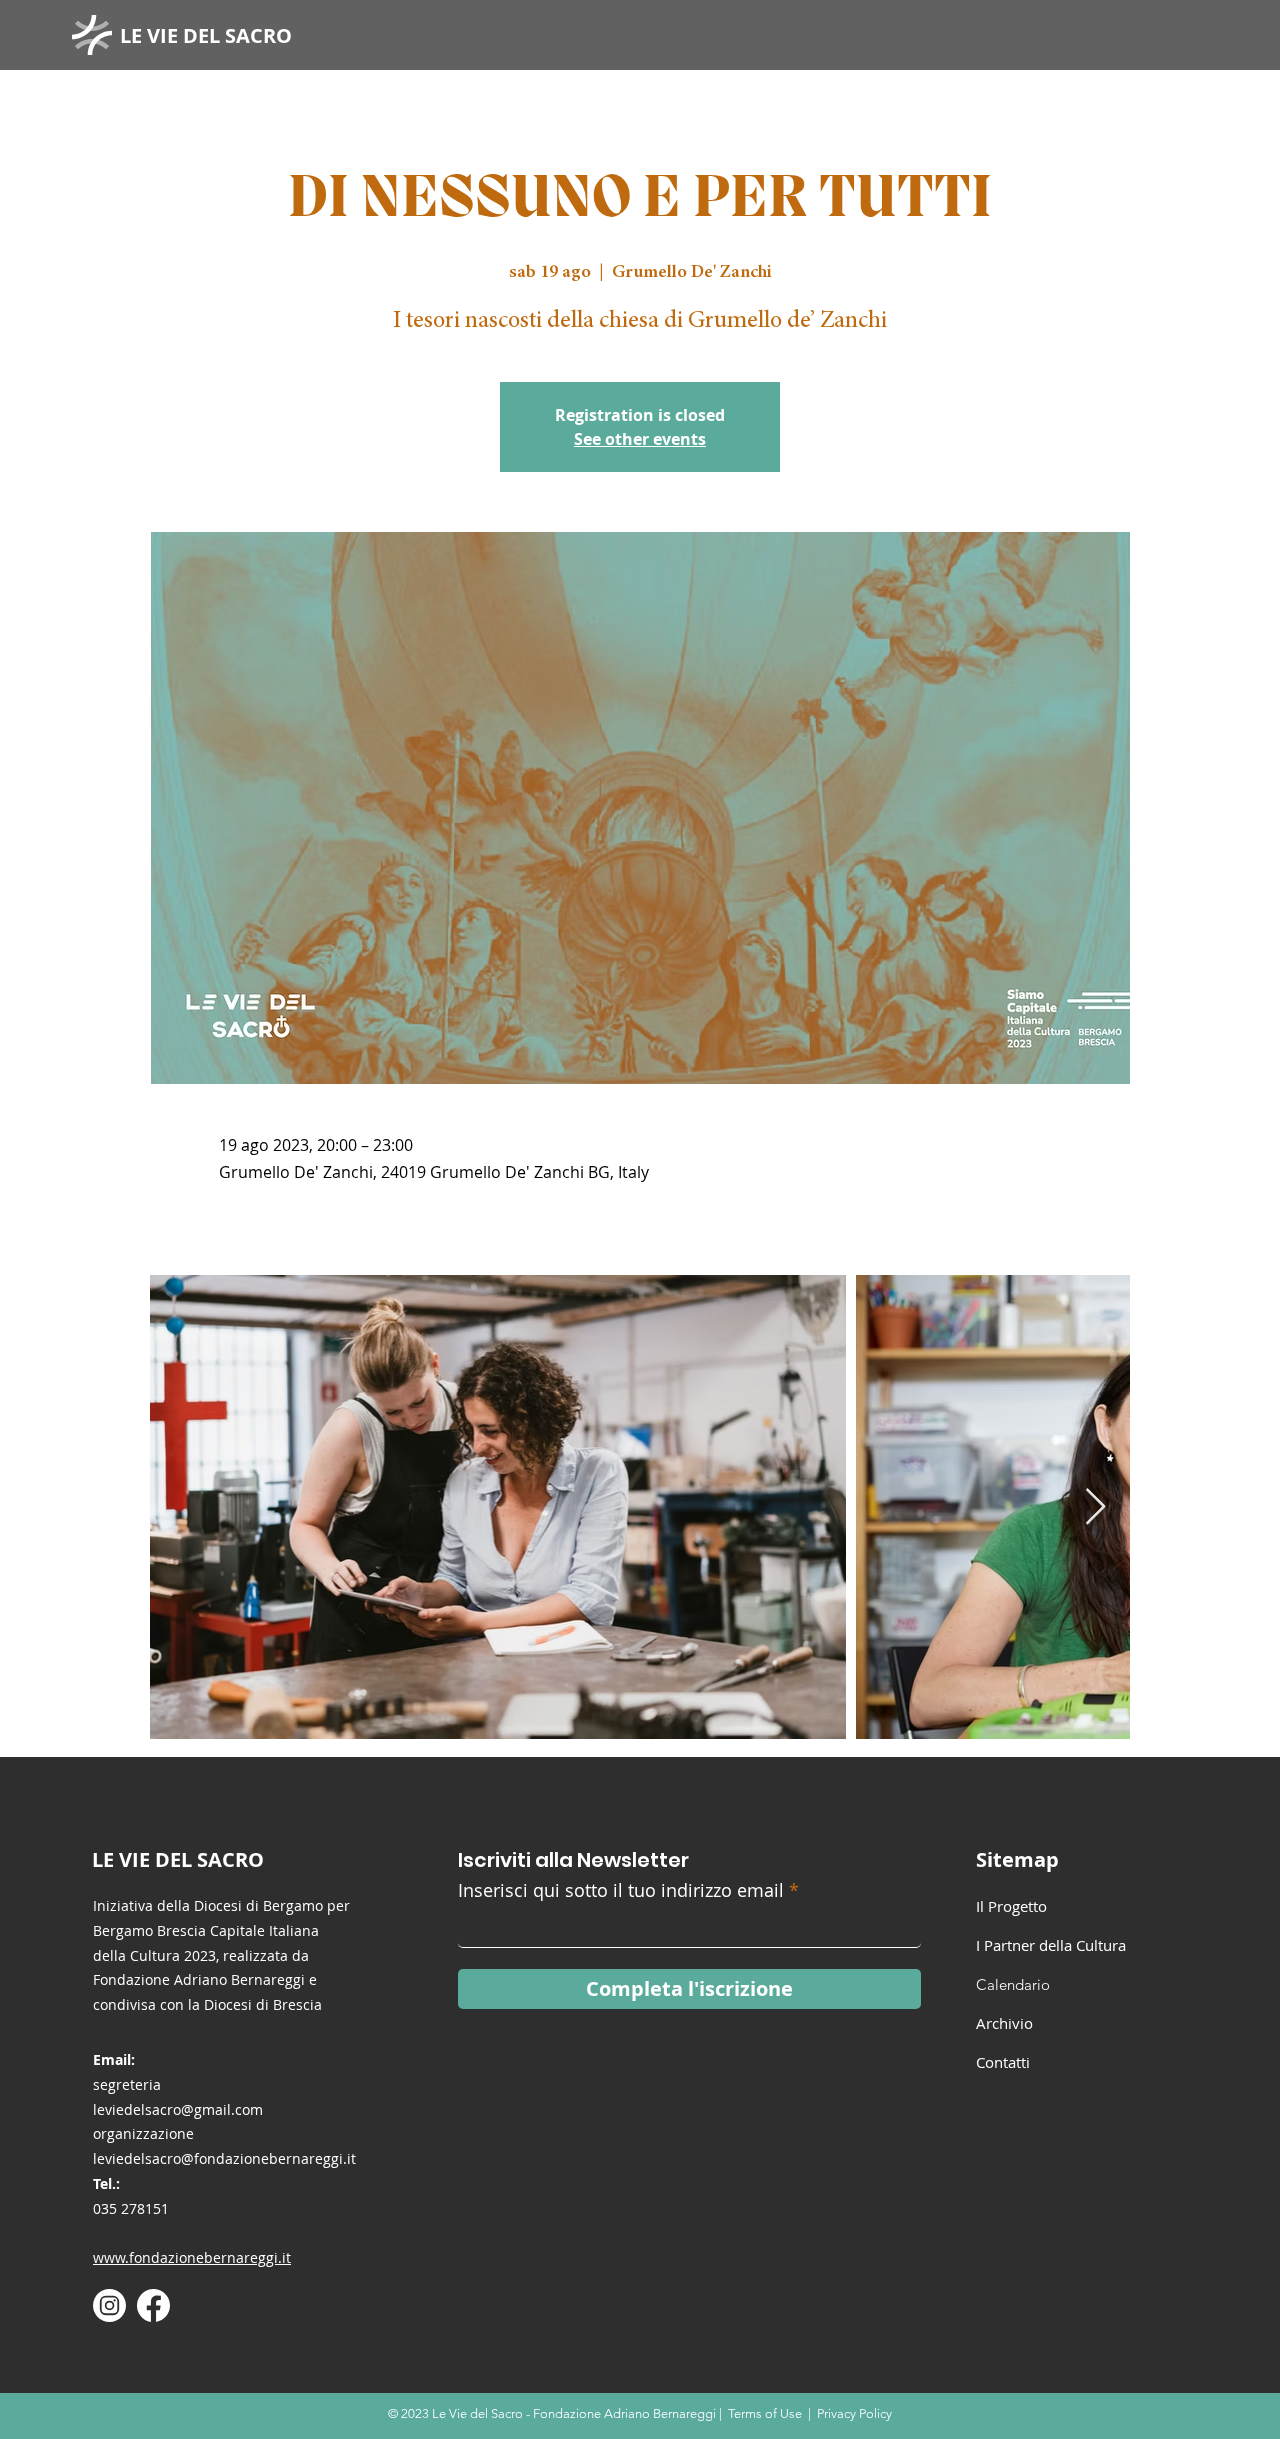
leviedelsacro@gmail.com (178, 2109)
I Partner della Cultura (1051, 1945)
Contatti (1003, 2062)
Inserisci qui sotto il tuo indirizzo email (621, 1890)
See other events (640, 439)
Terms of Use (765, 2413)
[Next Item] (1095, 1507)
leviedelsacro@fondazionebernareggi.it (224, 2158)
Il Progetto (1011, 1906)
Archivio (1004, 2023)
